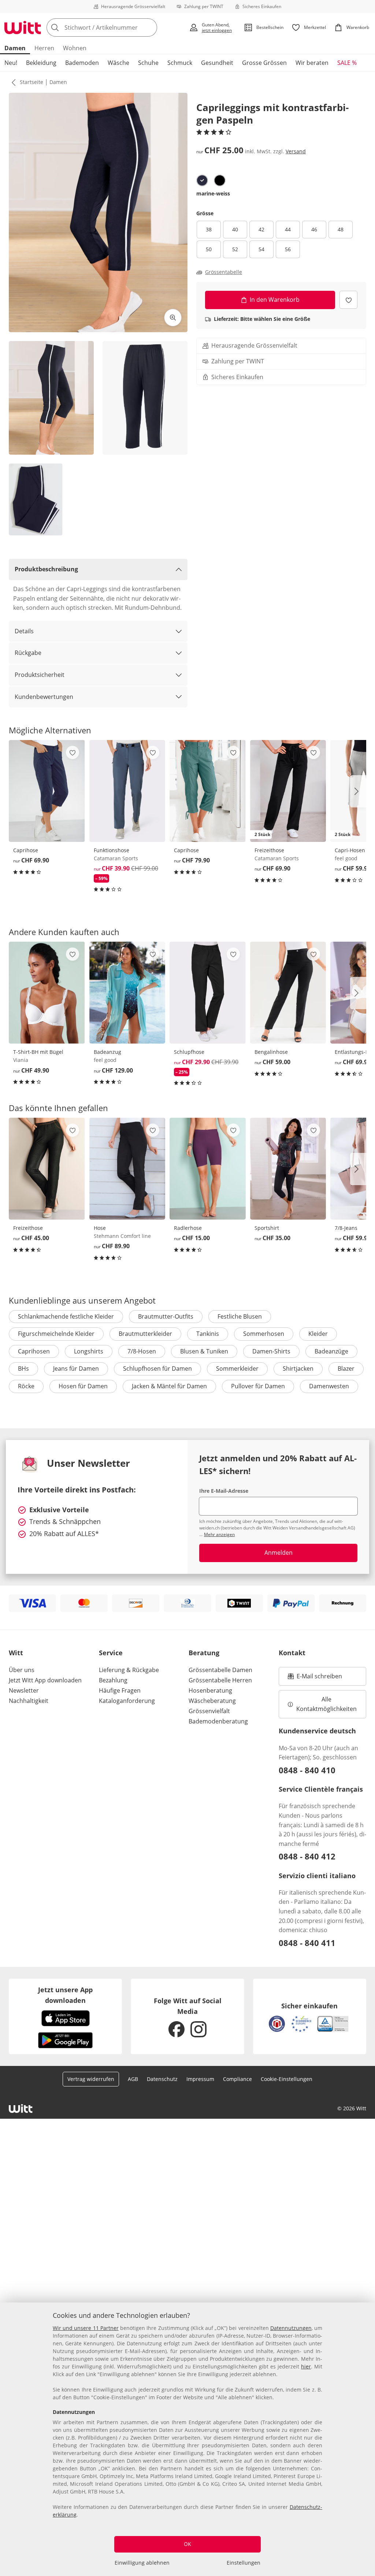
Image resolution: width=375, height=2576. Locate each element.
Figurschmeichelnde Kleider (56, 1334)
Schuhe (148, 63)
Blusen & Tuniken (204, 1351)
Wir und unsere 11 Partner (86, 2328)
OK (187, 2544)
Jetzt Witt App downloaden (45, 1680)
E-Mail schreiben (315, 1678)
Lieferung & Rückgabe (129, 1670)
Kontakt (292, 1653)
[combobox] (116, 28)
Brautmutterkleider (145, 1334)
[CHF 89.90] (127, 1169)
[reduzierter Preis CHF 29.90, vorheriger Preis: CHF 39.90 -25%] (208, 993)
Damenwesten (329, 1386)
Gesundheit (217, 63)
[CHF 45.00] (47, 1169)
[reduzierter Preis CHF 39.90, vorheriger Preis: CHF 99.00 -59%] (127, 791)
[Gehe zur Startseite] (23, 28)
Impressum (200, 2079)
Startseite (31, 82)
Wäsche (118, 63)
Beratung (204, 1653)
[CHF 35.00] (288, 1169)
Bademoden (82, 63)
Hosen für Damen (83, 1386)
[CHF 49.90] (47, 993)
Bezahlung (113, 1680)
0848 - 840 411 (307, 1943)
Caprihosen (34, 1351)
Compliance (237, 2079)
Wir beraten (312, 63)
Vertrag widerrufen (91, 2079)
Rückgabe (28, 653)
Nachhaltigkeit (29, 1701)
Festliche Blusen (240, 1316)
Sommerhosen (264, 1334)
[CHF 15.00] (208, 1169)
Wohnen (75, 48)
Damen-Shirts (271, 1351)
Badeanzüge (331, 1351)
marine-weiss (213, 193)
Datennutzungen (291, 2328)
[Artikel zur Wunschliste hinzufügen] (348, 300)
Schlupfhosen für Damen (157, 1368)
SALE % (347, 63)
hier (306, 2366)
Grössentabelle (224, 272)
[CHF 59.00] (288, 993)
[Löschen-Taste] (149, 28)
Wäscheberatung (212, 1701)
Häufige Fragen (120, 1690)
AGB (133, 2079)
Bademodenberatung (218, 1721)
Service (111, 1653)
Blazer (346, 1368)
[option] (202, 180)
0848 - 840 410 (307, 1770)
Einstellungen (244, 2563)
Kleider (318, 1334)
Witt (16, 1653)
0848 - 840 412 (307, 1856)
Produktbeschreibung (46, 569)
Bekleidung (41, 63)
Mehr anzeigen (219, 1534)
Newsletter (24, 1690)
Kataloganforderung (127, 1701)
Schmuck (180, 63)
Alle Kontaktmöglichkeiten (326, 1704)
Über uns (22, 1670)
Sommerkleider (237, 1368)
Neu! (11, 63)
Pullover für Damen (258, 1386)
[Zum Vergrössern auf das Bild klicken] (173, 318)
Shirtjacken (298, 1368)
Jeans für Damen (76, 1368)
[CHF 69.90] (47, 791)
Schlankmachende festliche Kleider (66, 1316)
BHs (23, 1368)
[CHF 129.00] (127, 993)
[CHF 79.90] (208, 791)
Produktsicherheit (40, 675)
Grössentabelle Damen (220, 1670)
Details (24, 631)
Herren (44, 48)
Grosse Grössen (264, 63)
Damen (15, 48)
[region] (187, 2439)
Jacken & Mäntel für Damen (169, 1386)
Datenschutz (162, 2079)
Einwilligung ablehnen (142, 2563)
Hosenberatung (210, 1690)
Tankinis (208, 1334)
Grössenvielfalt (209, 1711)
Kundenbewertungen (44, 697)
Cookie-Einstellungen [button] (287, 2079)
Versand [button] (296, 151)
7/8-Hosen (142, 1351)
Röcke (26, 1386)
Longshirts (89, 1351)
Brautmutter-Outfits (166, 1316)
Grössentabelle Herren (220, 1680)
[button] (12, 82)
